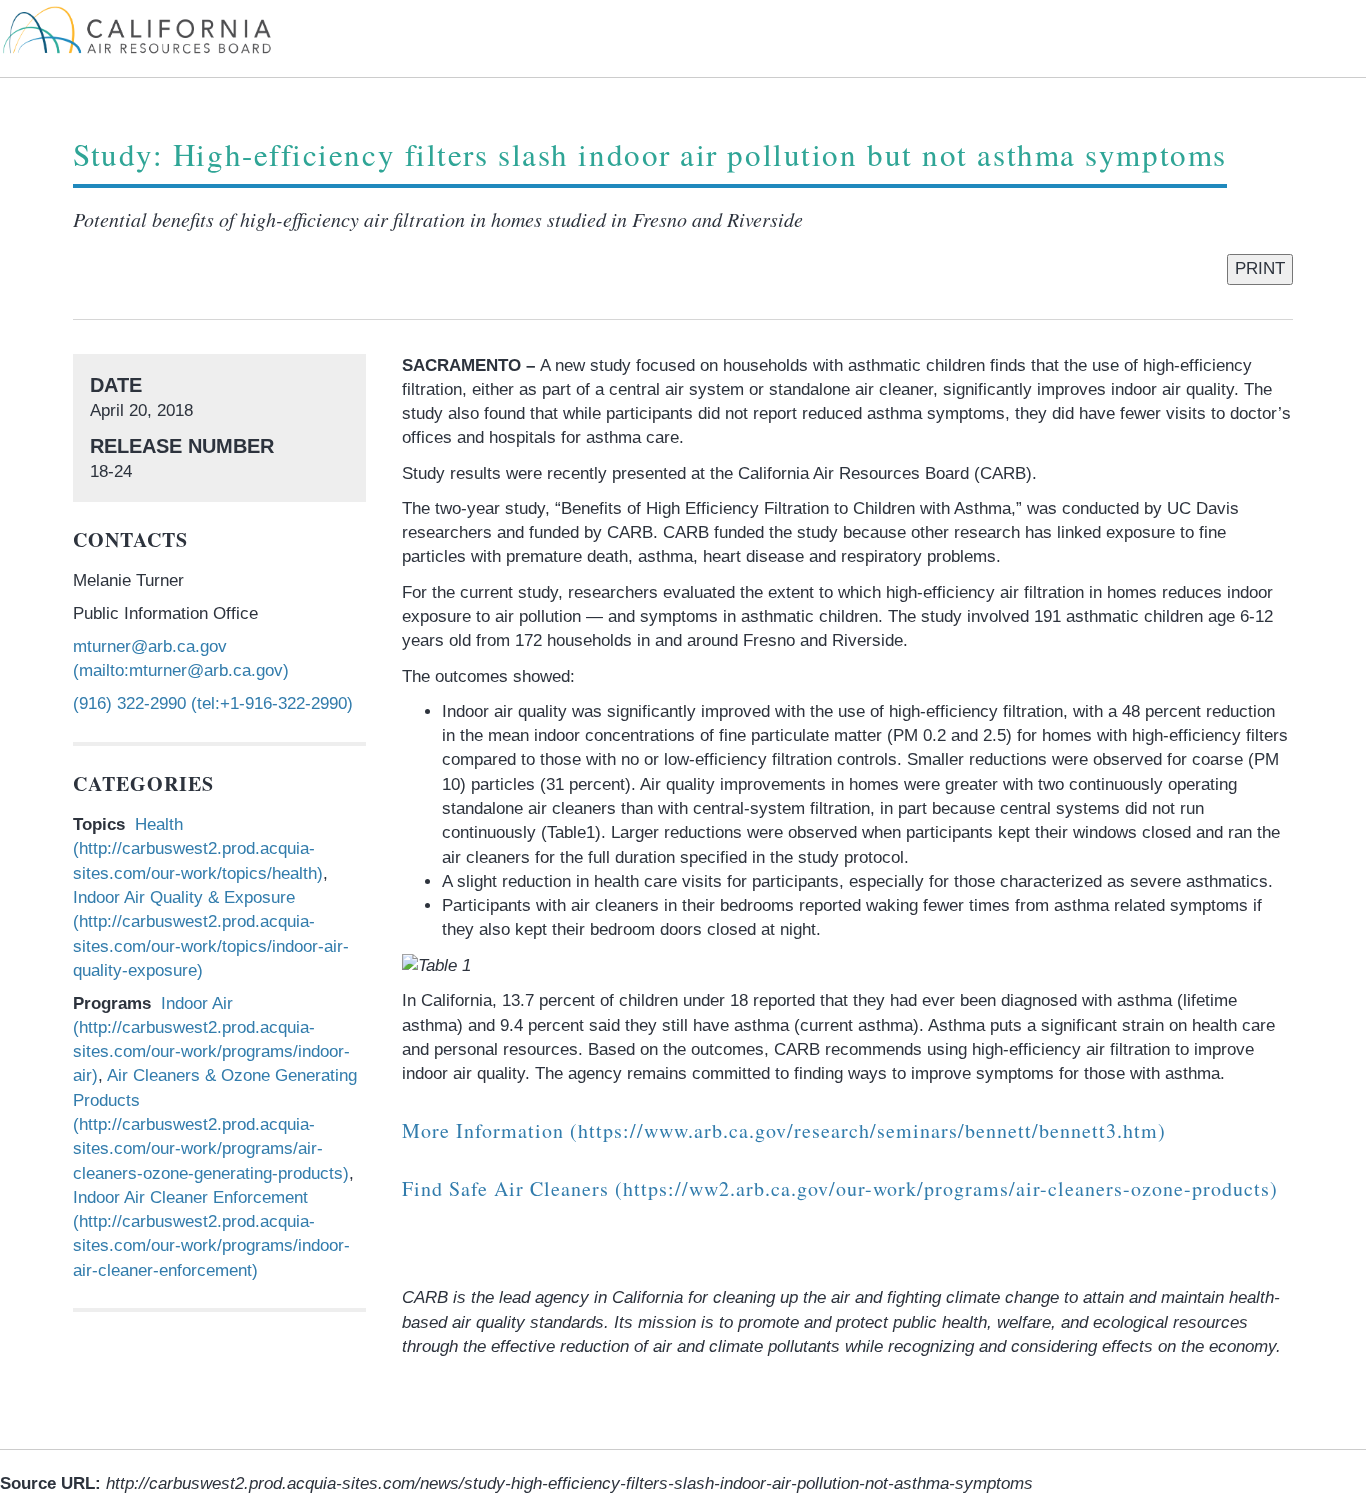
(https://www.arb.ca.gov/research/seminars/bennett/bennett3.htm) (784, 1130)
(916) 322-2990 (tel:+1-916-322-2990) (213, 703)
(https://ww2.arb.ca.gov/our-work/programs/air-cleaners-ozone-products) (840, 1188)
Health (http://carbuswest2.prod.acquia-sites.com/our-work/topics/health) (198, 849)
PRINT (1260, 268)
